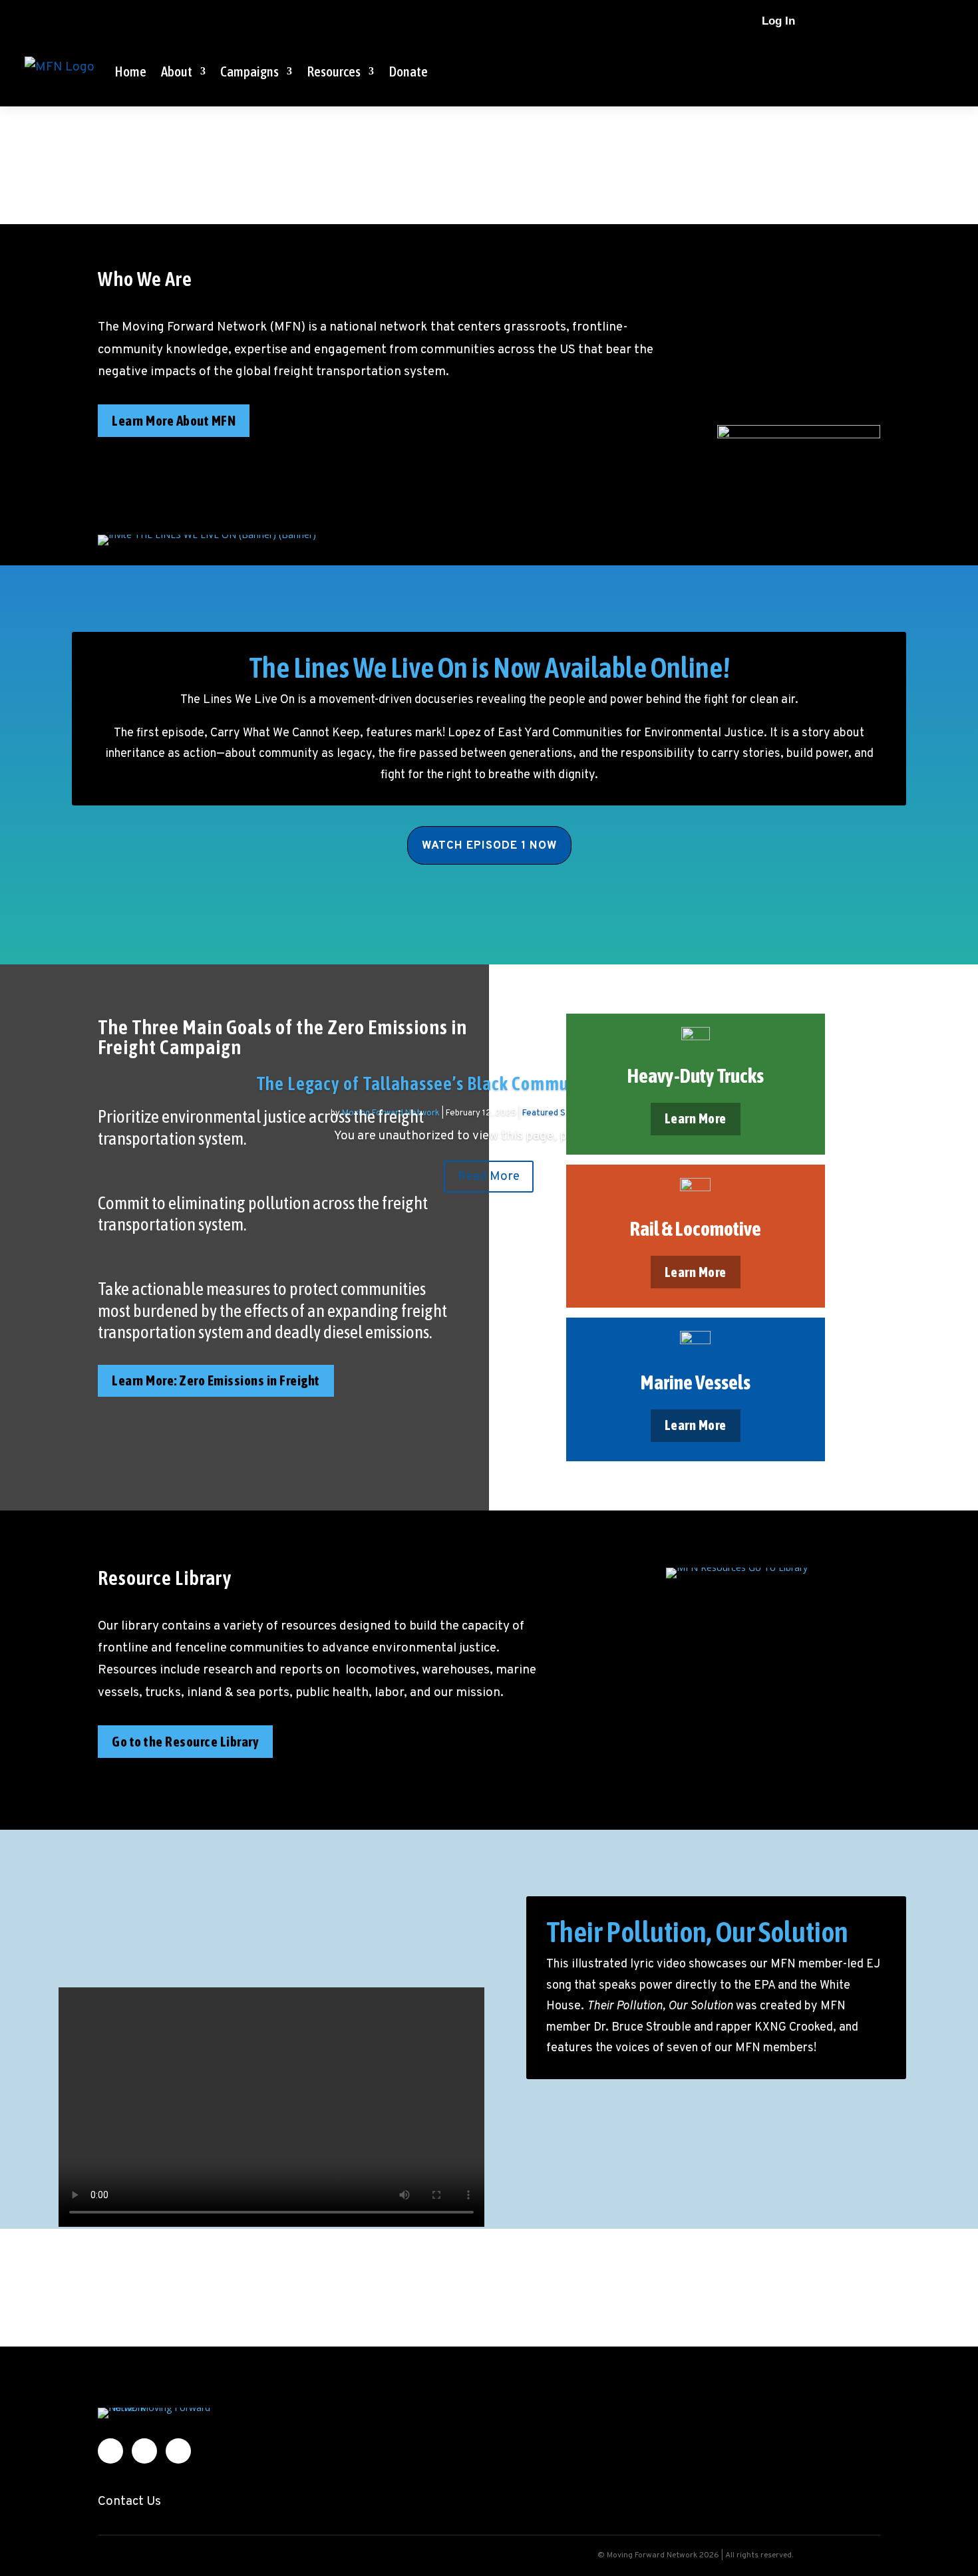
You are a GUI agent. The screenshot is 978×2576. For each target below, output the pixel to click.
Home (130, 71)
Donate (408, 71)
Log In (778, 21)
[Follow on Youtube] (923, 21)
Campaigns (249, 71)
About (177, 71)
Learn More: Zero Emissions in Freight (216, 1380)
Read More (489, 1177)
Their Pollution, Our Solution (697, 1932)
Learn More (696, 1118)
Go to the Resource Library (185, 1741)
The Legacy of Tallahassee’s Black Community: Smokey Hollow (489, 1083)
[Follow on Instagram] (896, 21)
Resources (334, 71)
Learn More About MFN (174, 420)
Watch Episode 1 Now (489, 846)
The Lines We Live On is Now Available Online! (489, 667)
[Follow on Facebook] (870, 21)
